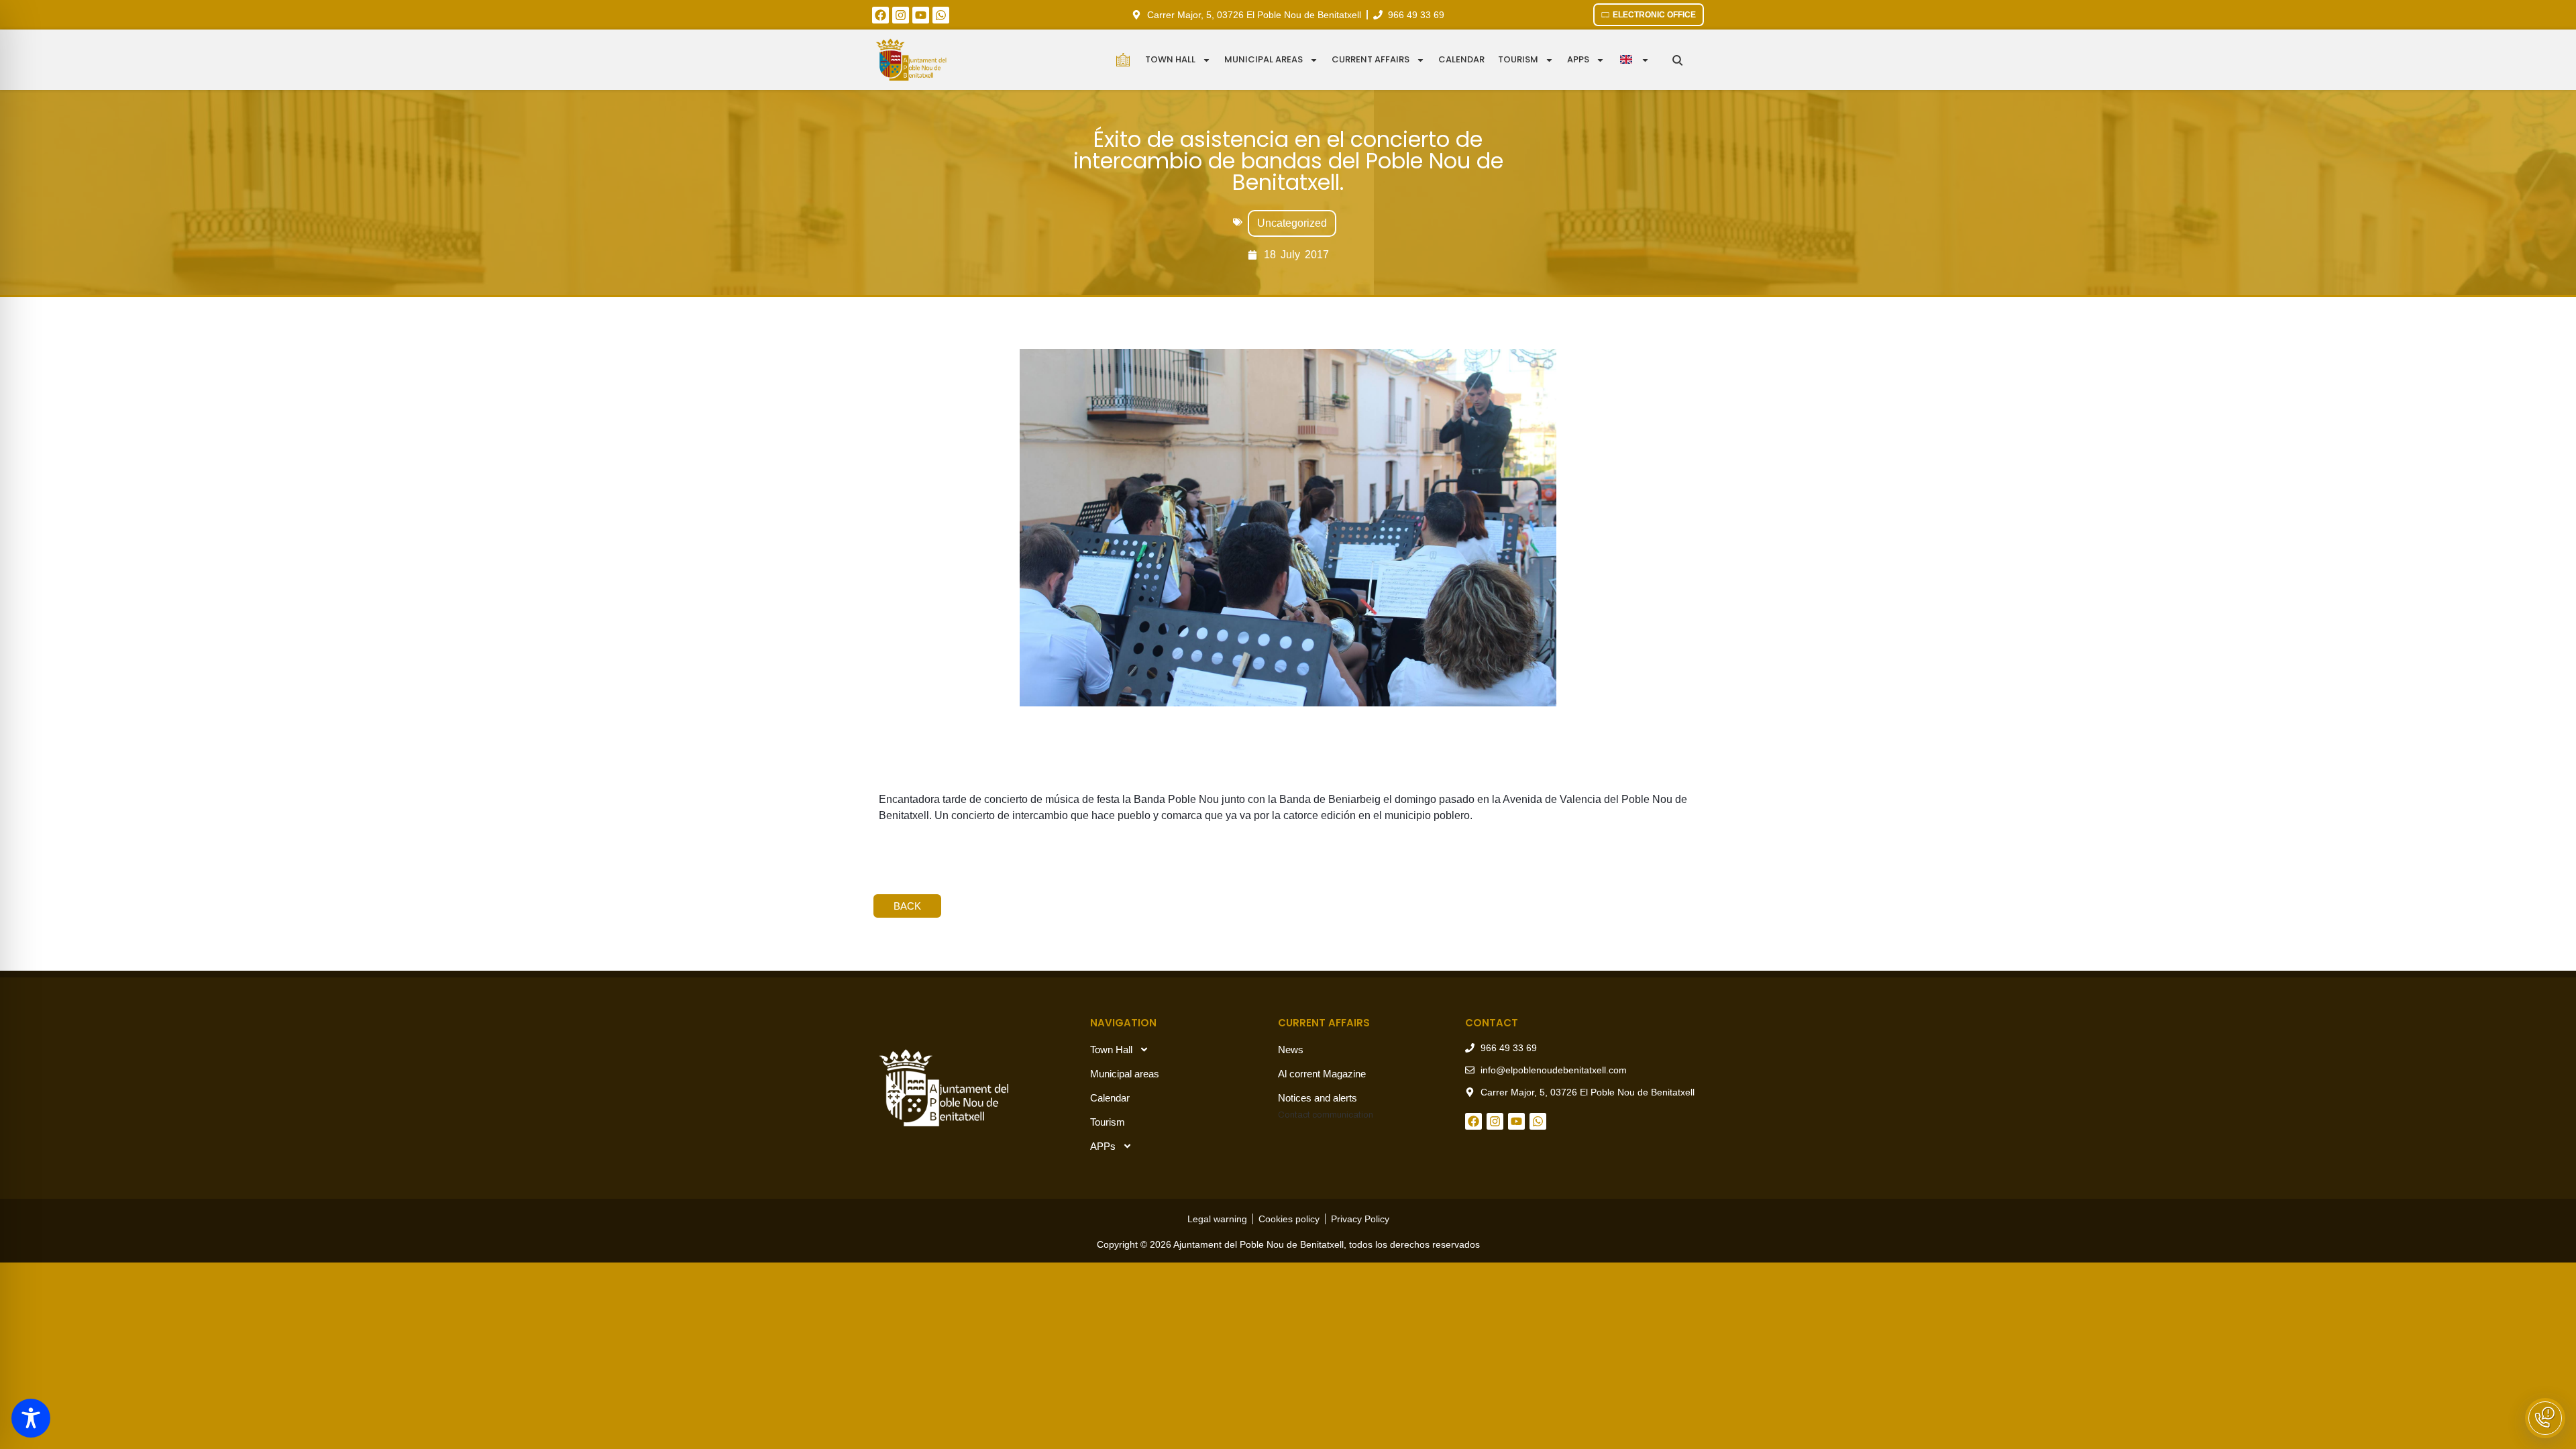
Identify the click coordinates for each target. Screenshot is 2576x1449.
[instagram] (901, 15)
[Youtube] (921, 15)
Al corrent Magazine (1322, 1074)
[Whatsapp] (941, 15)
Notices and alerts (1318, 1098)
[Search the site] (1677, 60)
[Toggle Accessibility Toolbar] (31, 1418)
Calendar (1461, 59)
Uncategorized (1292, 223)
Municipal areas (1264, 59)
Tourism (1518, 59)
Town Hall (1170, 59)
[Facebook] (880, 15)
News (1291, 1050)
